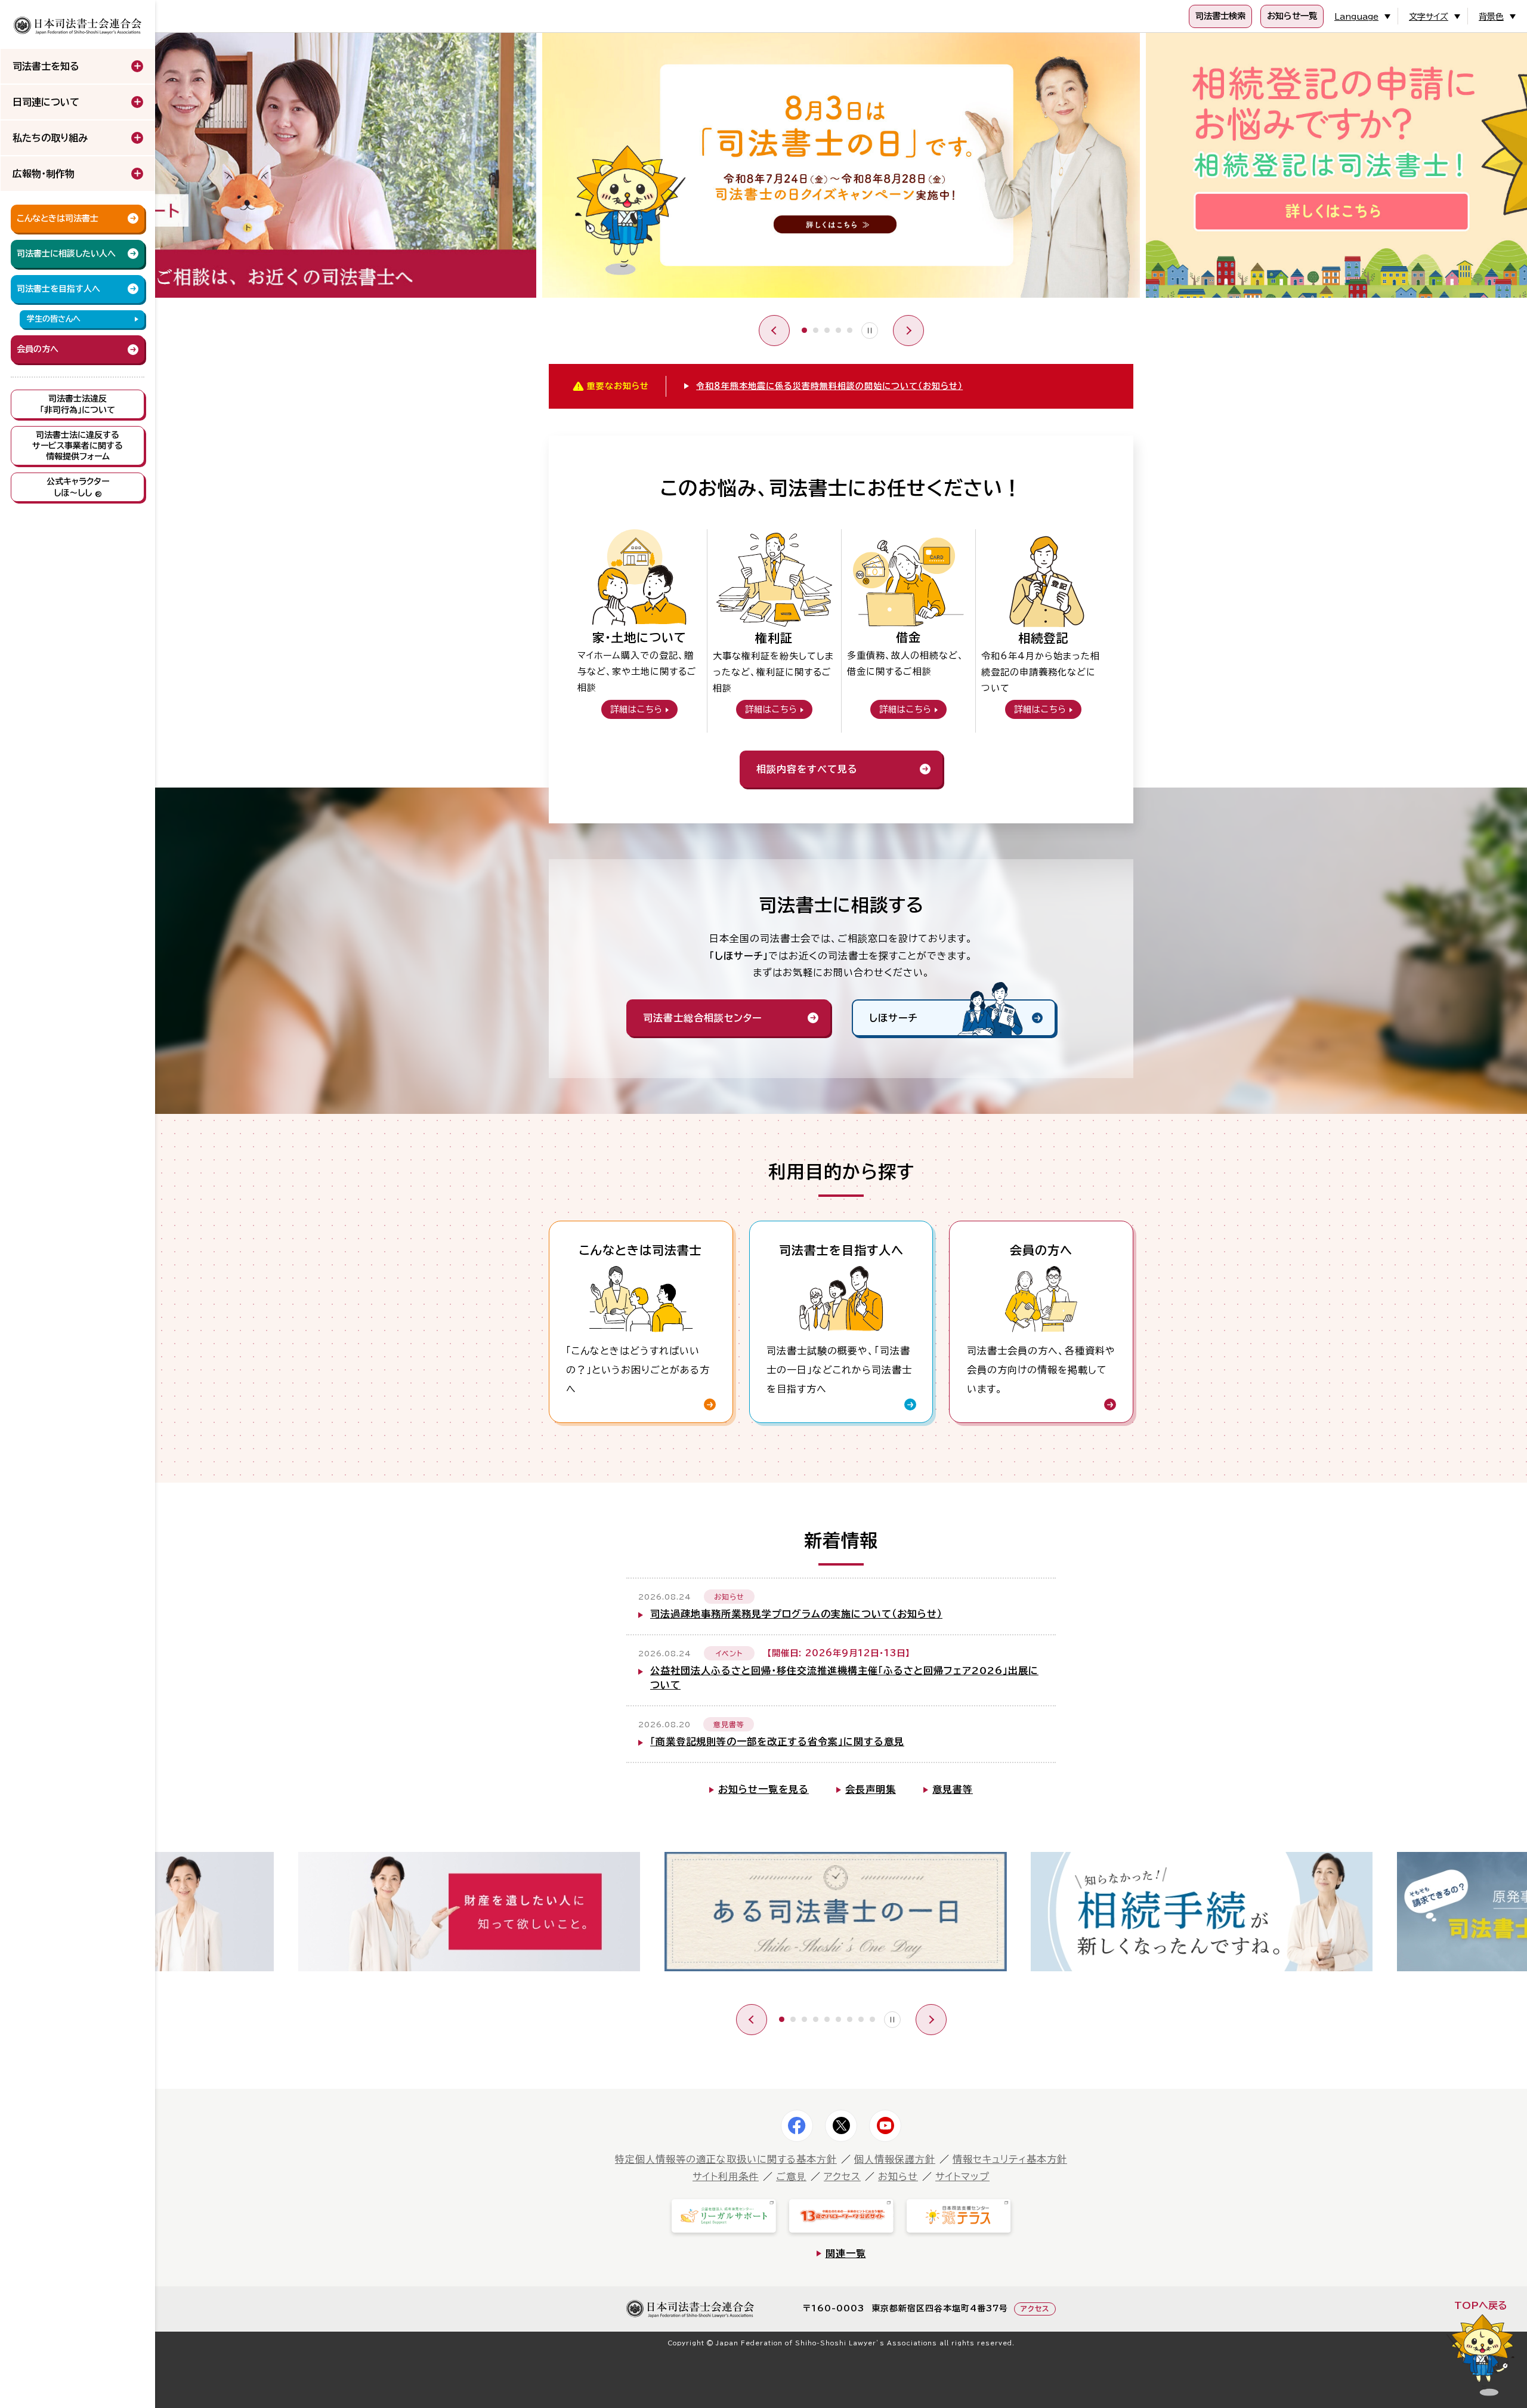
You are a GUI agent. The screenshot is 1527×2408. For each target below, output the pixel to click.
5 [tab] (850, 330)
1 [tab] (804, 330)
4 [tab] (838, 330)
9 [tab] (872, 2019)
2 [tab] (816, 330)
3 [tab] (827, 330)
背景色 (1491, 17)
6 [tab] (838, 2019)
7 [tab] (850, 2019)
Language (1356, 17)
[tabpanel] (841, 168)
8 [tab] (861, 2019)
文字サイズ (1429, 17)
